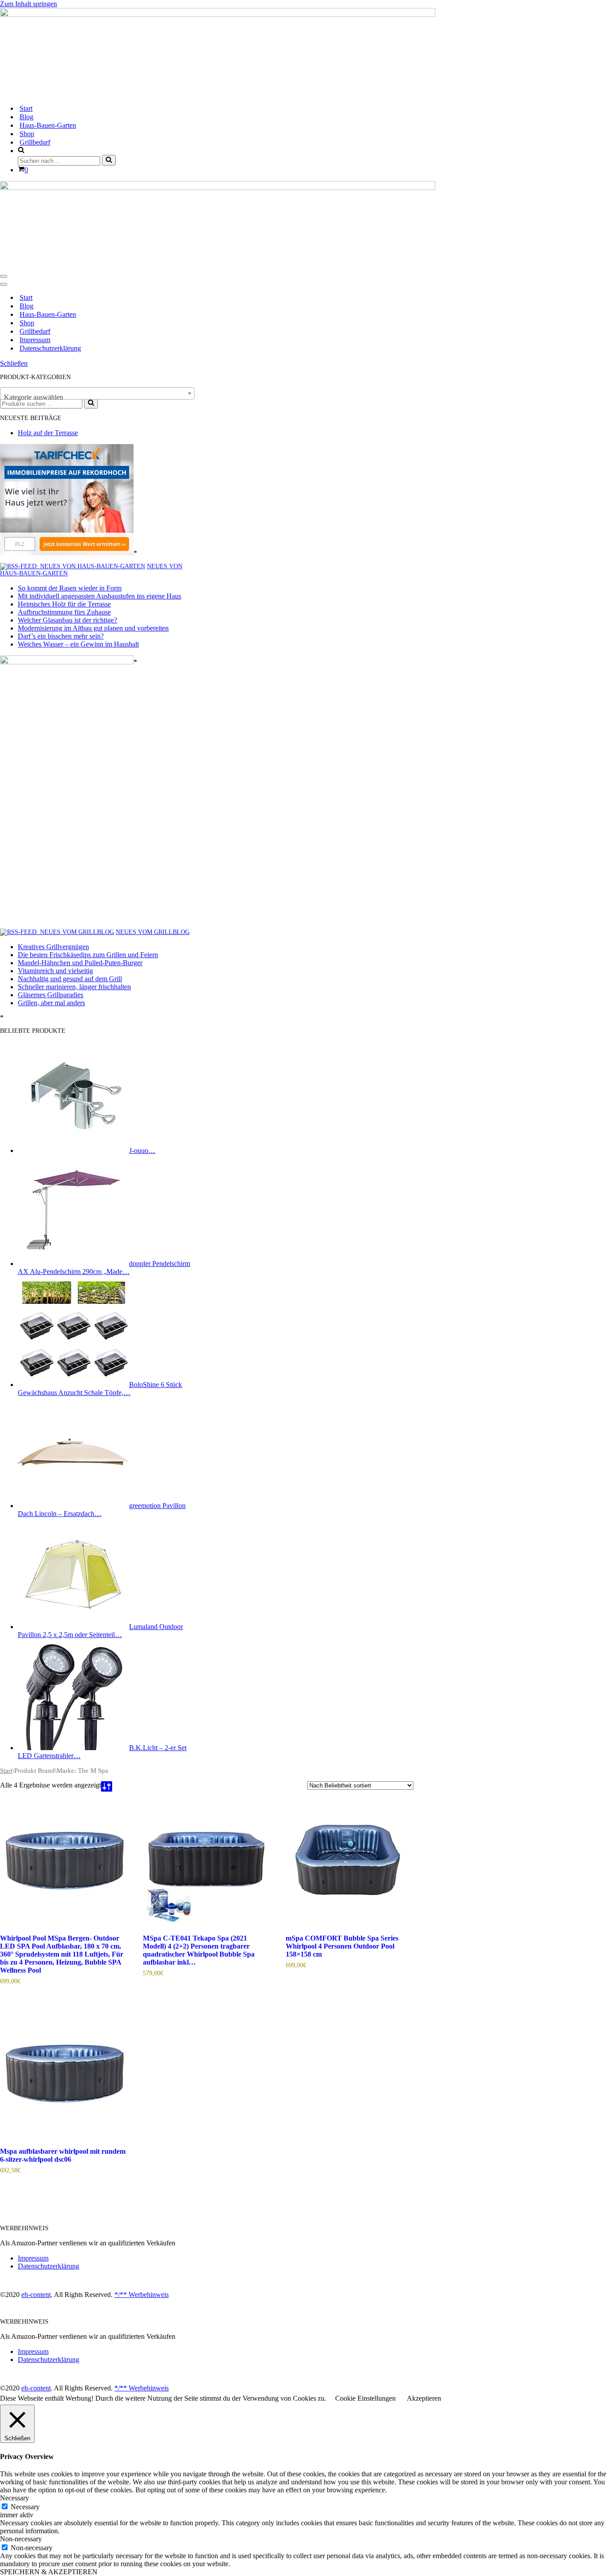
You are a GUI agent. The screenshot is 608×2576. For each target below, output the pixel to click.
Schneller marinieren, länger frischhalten (74, 987)
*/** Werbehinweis (142, 2295)
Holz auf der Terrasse (48, 433)
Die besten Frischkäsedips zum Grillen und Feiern (88, 955)
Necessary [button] (14, 2498)
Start (26, 108)
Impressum (35, 340)
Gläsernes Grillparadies (51, 995)
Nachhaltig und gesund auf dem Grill (70, 979)
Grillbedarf (35, 142)
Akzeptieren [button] (424, 2398)
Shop (27, 134)
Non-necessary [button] (21, 2539)
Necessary (25, 2507)
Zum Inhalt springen (28, 4)
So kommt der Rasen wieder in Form (70, 588)
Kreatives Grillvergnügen (53, 947)
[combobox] (97, 393)
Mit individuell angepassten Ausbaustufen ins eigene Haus (99, 596)
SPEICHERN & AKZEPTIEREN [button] (49, 2572)
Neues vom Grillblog (153, 932)
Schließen (14, 363)
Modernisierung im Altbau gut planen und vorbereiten (93, 628)
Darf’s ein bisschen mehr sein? (61, 636)
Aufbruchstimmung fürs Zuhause (64, 612)
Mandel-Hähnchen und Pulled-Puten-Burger (80, 963)
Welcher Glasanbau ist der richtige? (67, 620)
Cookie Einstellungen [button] (365, 2398)
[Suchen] (109, 160)
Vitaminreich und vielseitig (55, 971)
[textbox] (97, 397)
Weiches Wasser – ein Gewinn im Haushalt (78, 644)
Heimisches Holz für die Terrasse (64, 604)
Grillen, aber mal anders (51, 1003)
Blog (26, 117)
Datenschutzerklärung (50, 348)
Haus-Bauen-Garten (48, 125)
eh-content (36, 2295)
